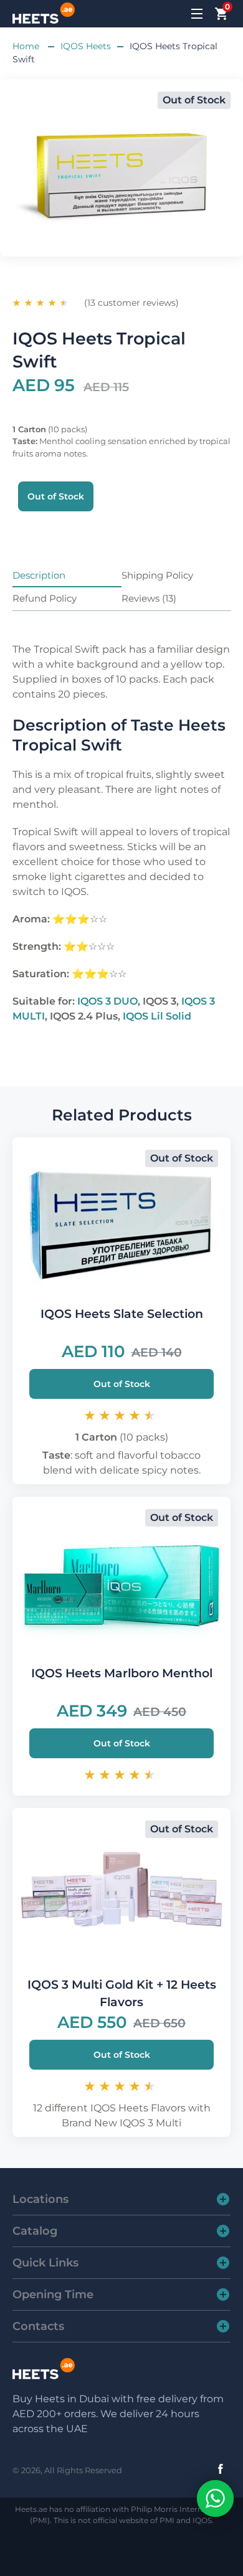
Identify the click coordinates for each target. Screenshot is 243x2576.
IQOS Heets (86, 46)
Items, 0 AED (226, 9)
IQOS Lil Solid (157, 1016)
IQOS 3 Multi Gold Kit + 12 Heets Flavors (122, 1993)
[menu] (198, 14)
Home (27, 46)
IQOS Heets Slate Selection (122, 1314)
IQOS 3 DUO (107, 1001)
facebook (221, 2469)
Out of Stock (122, 1384)
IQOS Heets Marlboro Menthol (122, 1673)
